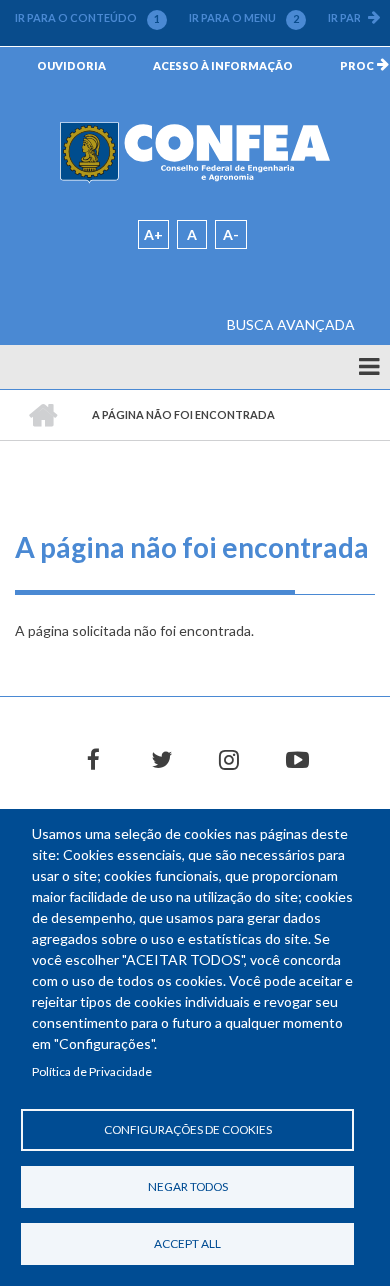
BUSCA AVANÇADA (291, 324)
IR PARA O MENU (244, 18)
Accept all (187, 1243)
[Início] (195, 151)
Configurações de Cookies (188, 1129)
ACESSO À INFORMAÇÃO (223, 65)
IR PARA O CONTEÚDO (87, 18)
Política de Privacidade (92, 1071)
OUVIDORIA (71, 65)
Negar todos (188, 1186)
